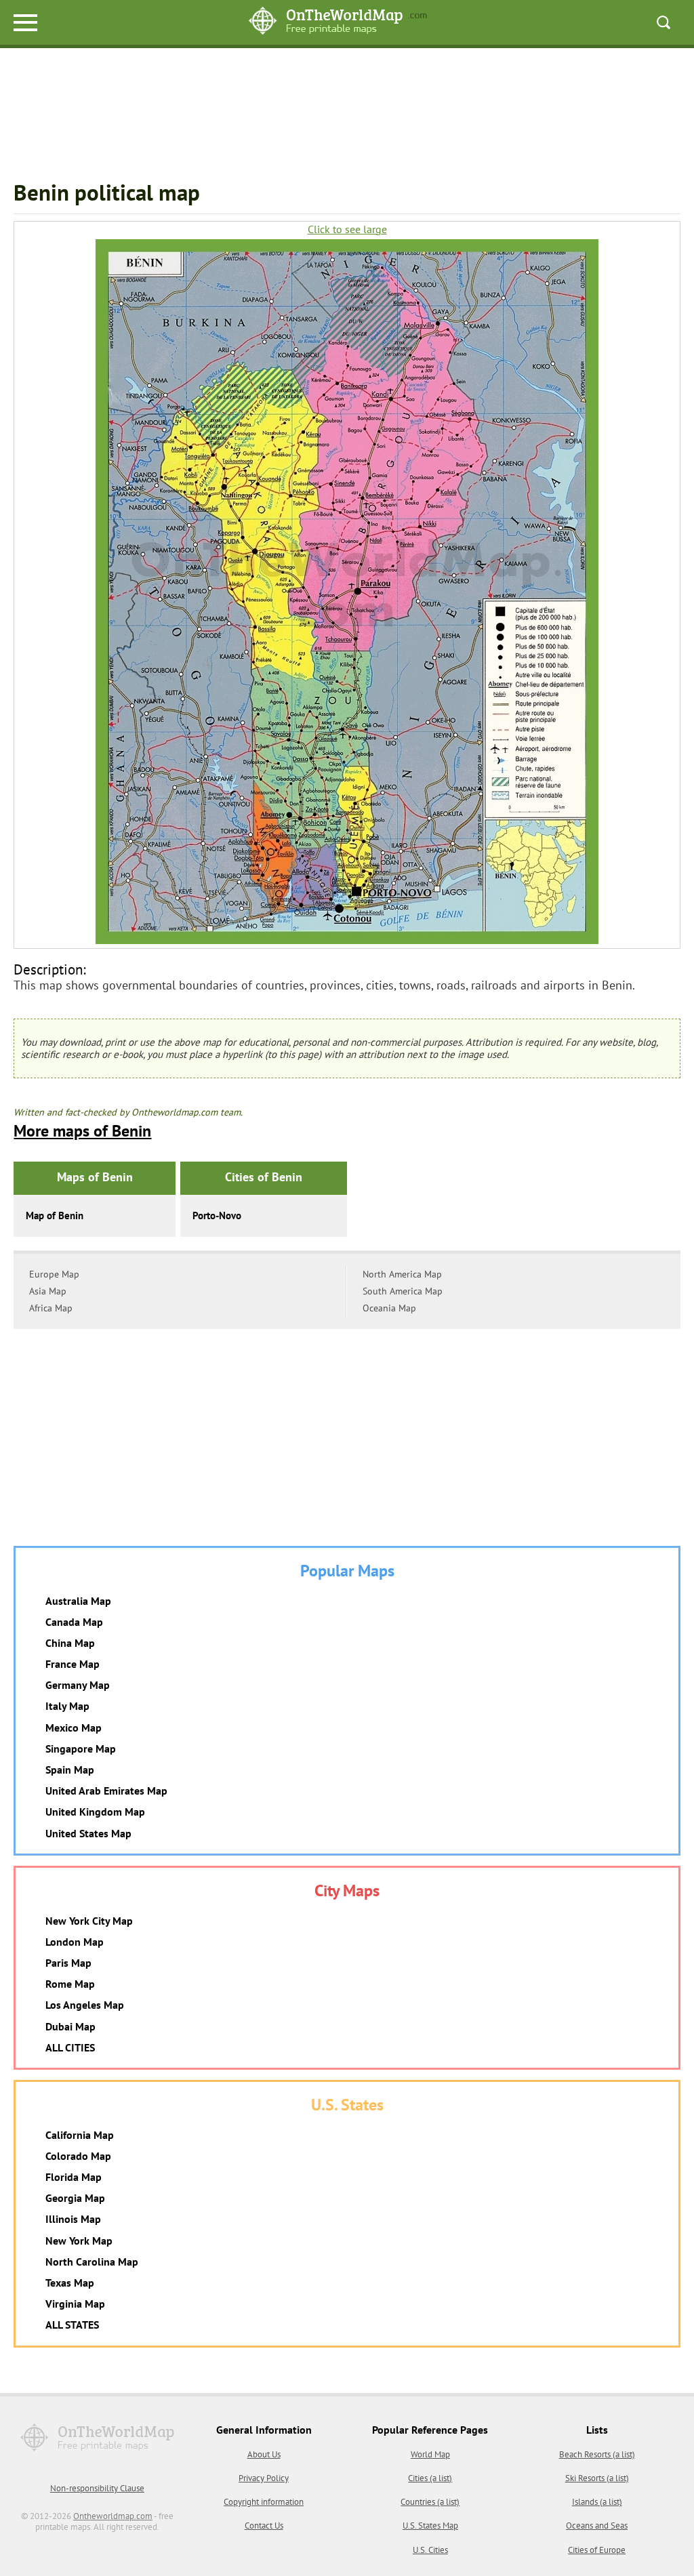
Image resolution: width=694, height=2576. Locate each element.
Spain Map (70, 1770)
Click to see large (347, 229)
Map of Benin (55, 1215)
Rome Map (70, 1984)
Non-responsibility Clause (97, 2488)
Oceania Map (389, 1308)
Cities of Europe (597, 2550)
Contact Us (264, 2526)
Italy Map (67, 1706)
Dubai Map (70, 2026)
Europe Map (54, 1274)
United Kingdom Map (95, 1812)
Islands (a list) (597, 2502)
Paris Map (68, 1963)
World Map (430, 2454)
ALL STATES (72, 2325)
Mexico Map (74, 1727)
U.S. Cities (430, 2550)
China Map (70, 1643)
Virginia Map (75, 2304)
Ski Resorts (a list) (597, 2478)
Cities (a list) (430, 2478)
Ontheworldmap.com (113, 2516)
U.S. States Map (430, 2526)
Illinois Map (73, 2219)
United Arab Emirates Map (106, 1791)
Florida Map (74, 2177)
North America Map (402, 1274)
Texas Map (70, 2283)
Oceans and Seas (597, 2526)
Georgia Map (75, 2198)
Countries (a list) (430, 2502)
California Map (80, 2135)
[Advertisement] (347, 116)
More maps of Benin (82, 1131)
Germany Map (78, 1685)
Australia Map (78, 1601)
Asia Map (48, 1291)
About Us (264, 2454)
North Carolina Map (92, 2262)
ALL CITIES (70, 2047)
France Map (73, 1664)
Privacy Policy (264, 2478)
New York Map (79, 2241)
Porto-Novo (217, 1215)
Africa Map (51, 1308)
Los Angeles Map (85, 2005)
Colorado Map (78, 2156)
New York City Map (89, 1921)
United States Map (88, 1833)
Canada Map (74, 1622)
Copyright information (264, 2502)
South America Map (403, 1291)
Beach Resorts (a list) (597, 2454)
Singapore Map (81, 1749)
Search (664, 22)
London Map (75, 1942)
